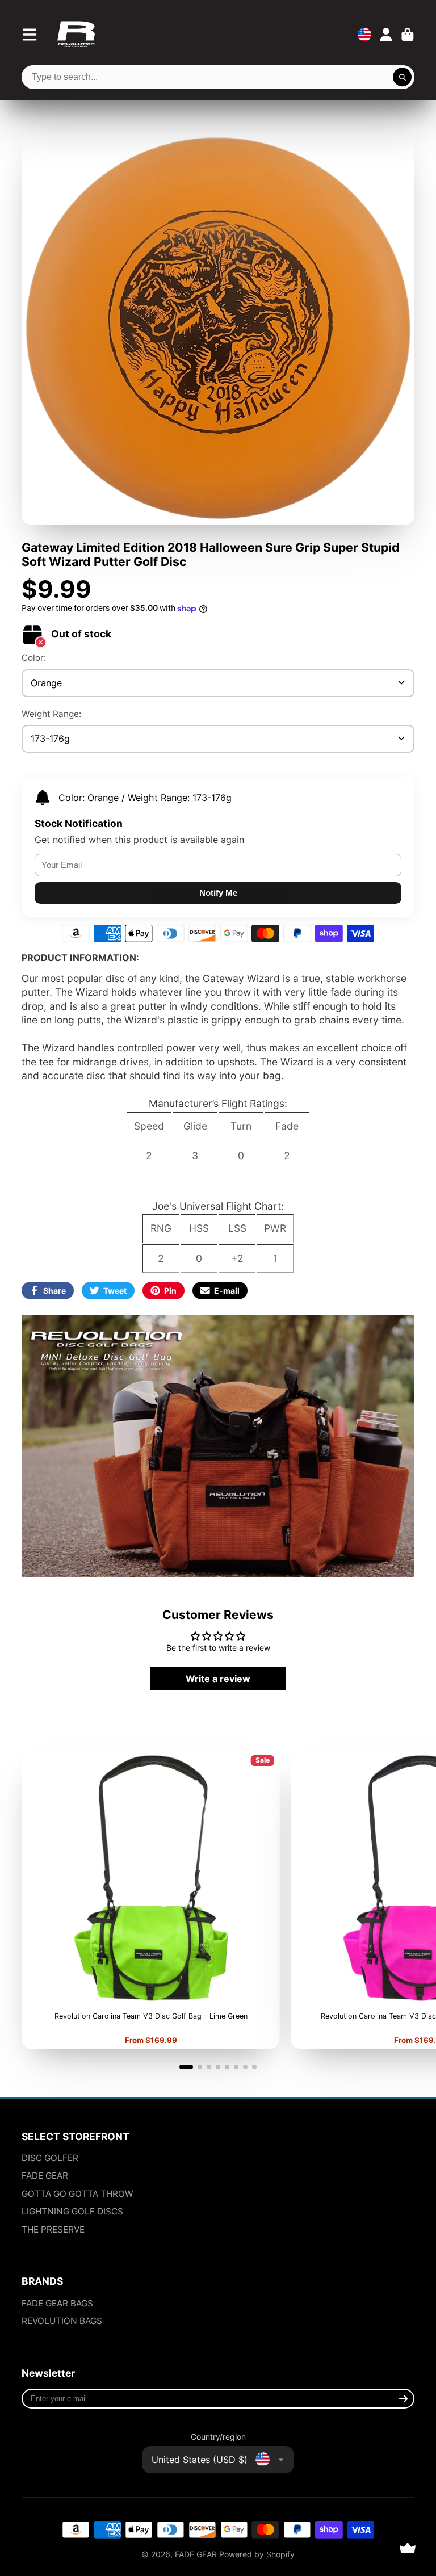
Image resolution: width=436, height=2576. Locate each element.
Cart (408, 35)
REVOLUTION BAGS (62, 2321)
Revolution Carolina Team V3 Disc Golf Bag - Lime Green (151, 1899)
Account (386, 35)
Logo (76, 35)
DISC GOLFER (50, 2158)
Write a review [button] (218, 1679)
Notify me (218, 893)
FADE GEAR (45, 2176)
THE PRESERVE (53, 2229)
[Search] (403, 77)
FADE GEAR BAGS (57, 2303)
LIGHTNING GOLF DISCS (72, 2211)
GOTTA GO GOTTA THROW (77, 2194)
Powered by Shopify (257, 2554)
